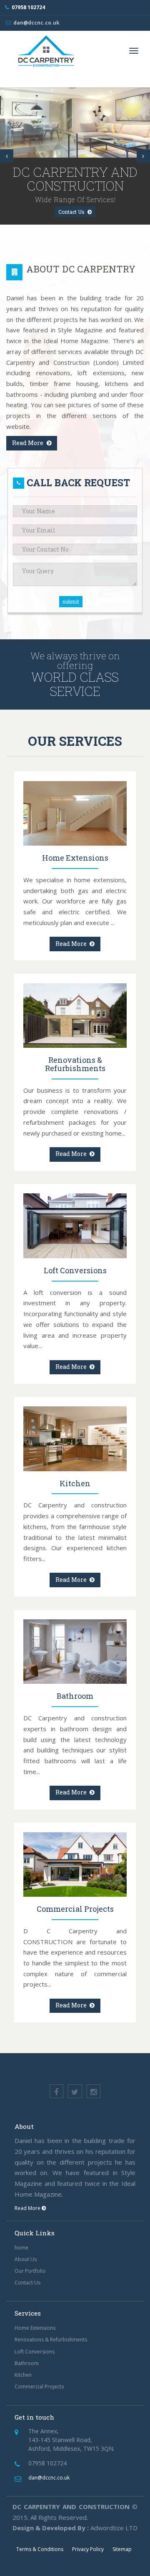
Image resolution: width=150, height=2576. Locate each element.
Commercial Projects (39, 2387)
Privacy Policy (88, 2549)
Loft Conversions (35, 2352)
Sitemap (122, 2549)
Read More (28, 443)
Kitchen (23, 2375)
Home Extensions (35, 2328)
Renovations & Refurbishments (51, 2340)
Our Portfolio (30, 2271)
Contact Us (72, 212)
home (21, 2248)
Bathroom (27, 2363)
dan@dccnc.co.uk (36, 23)
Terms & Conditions (40, 2549)
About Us (26, 2259)
